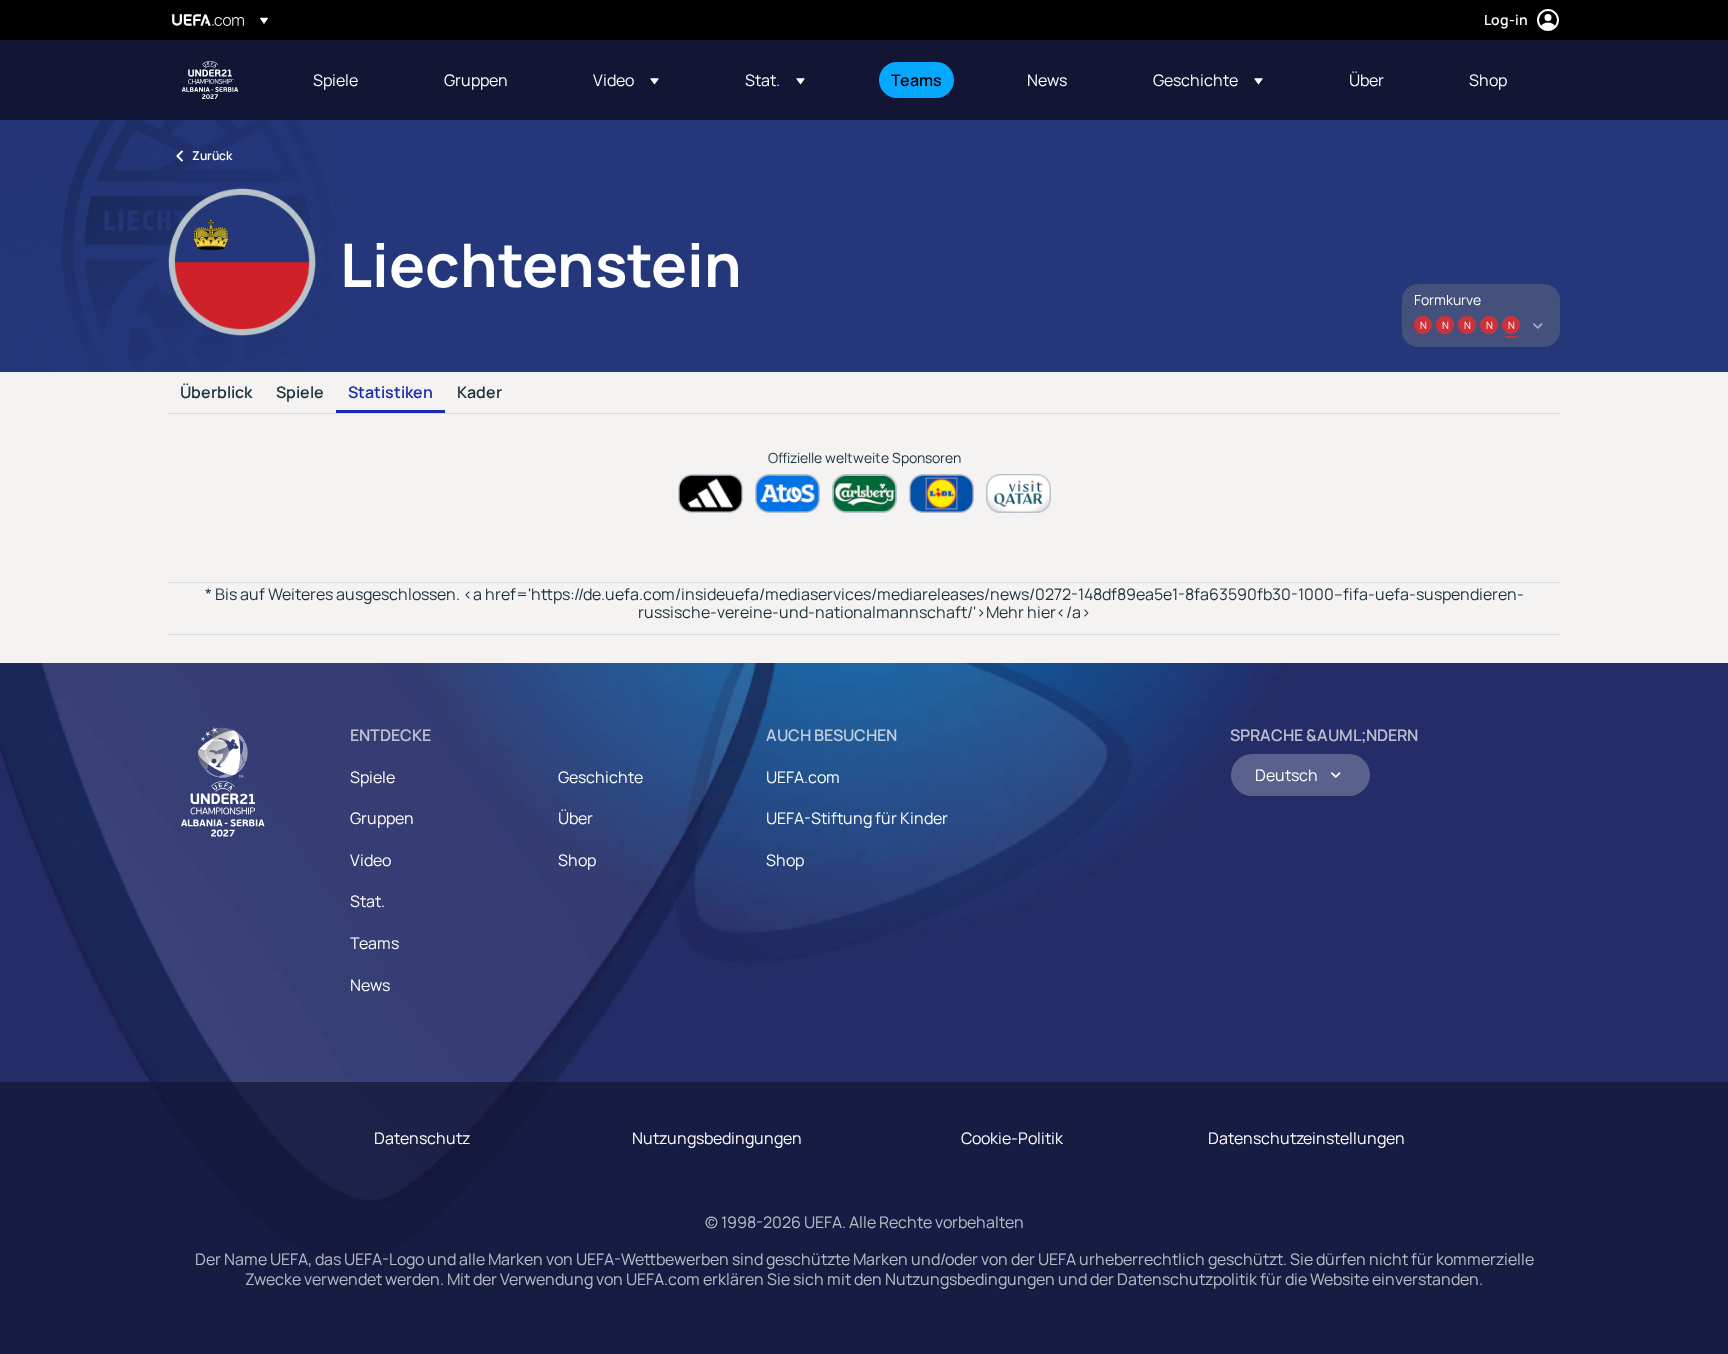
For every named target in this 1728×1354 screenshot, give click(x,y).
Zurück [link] (212, 155)
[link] (335, 80)
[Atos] (787, 493)
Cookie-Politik (1012, 1138)
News (370, 985)
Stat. (367, 901)
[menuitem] (353, 80)
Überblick (216, 393)
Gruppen (382, 818)
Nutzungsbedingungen (717, 1138)
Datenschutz (422, 1138)
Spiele (300, 393)
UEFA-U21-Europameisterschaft (210, 80)
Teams (374, 943)
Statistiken (390, 393)
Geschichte (600, 777)
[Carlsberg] (864, 493)
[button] (626, 80)
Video (370, 860)
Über (575, 818)
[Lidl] (941, 493)
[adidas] (710, 493)
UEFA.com (803, 777)
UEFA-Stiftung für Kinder (857, 818)
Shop (577, 860)
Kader (479, 393)
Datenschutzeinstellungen (1306, 1138)
